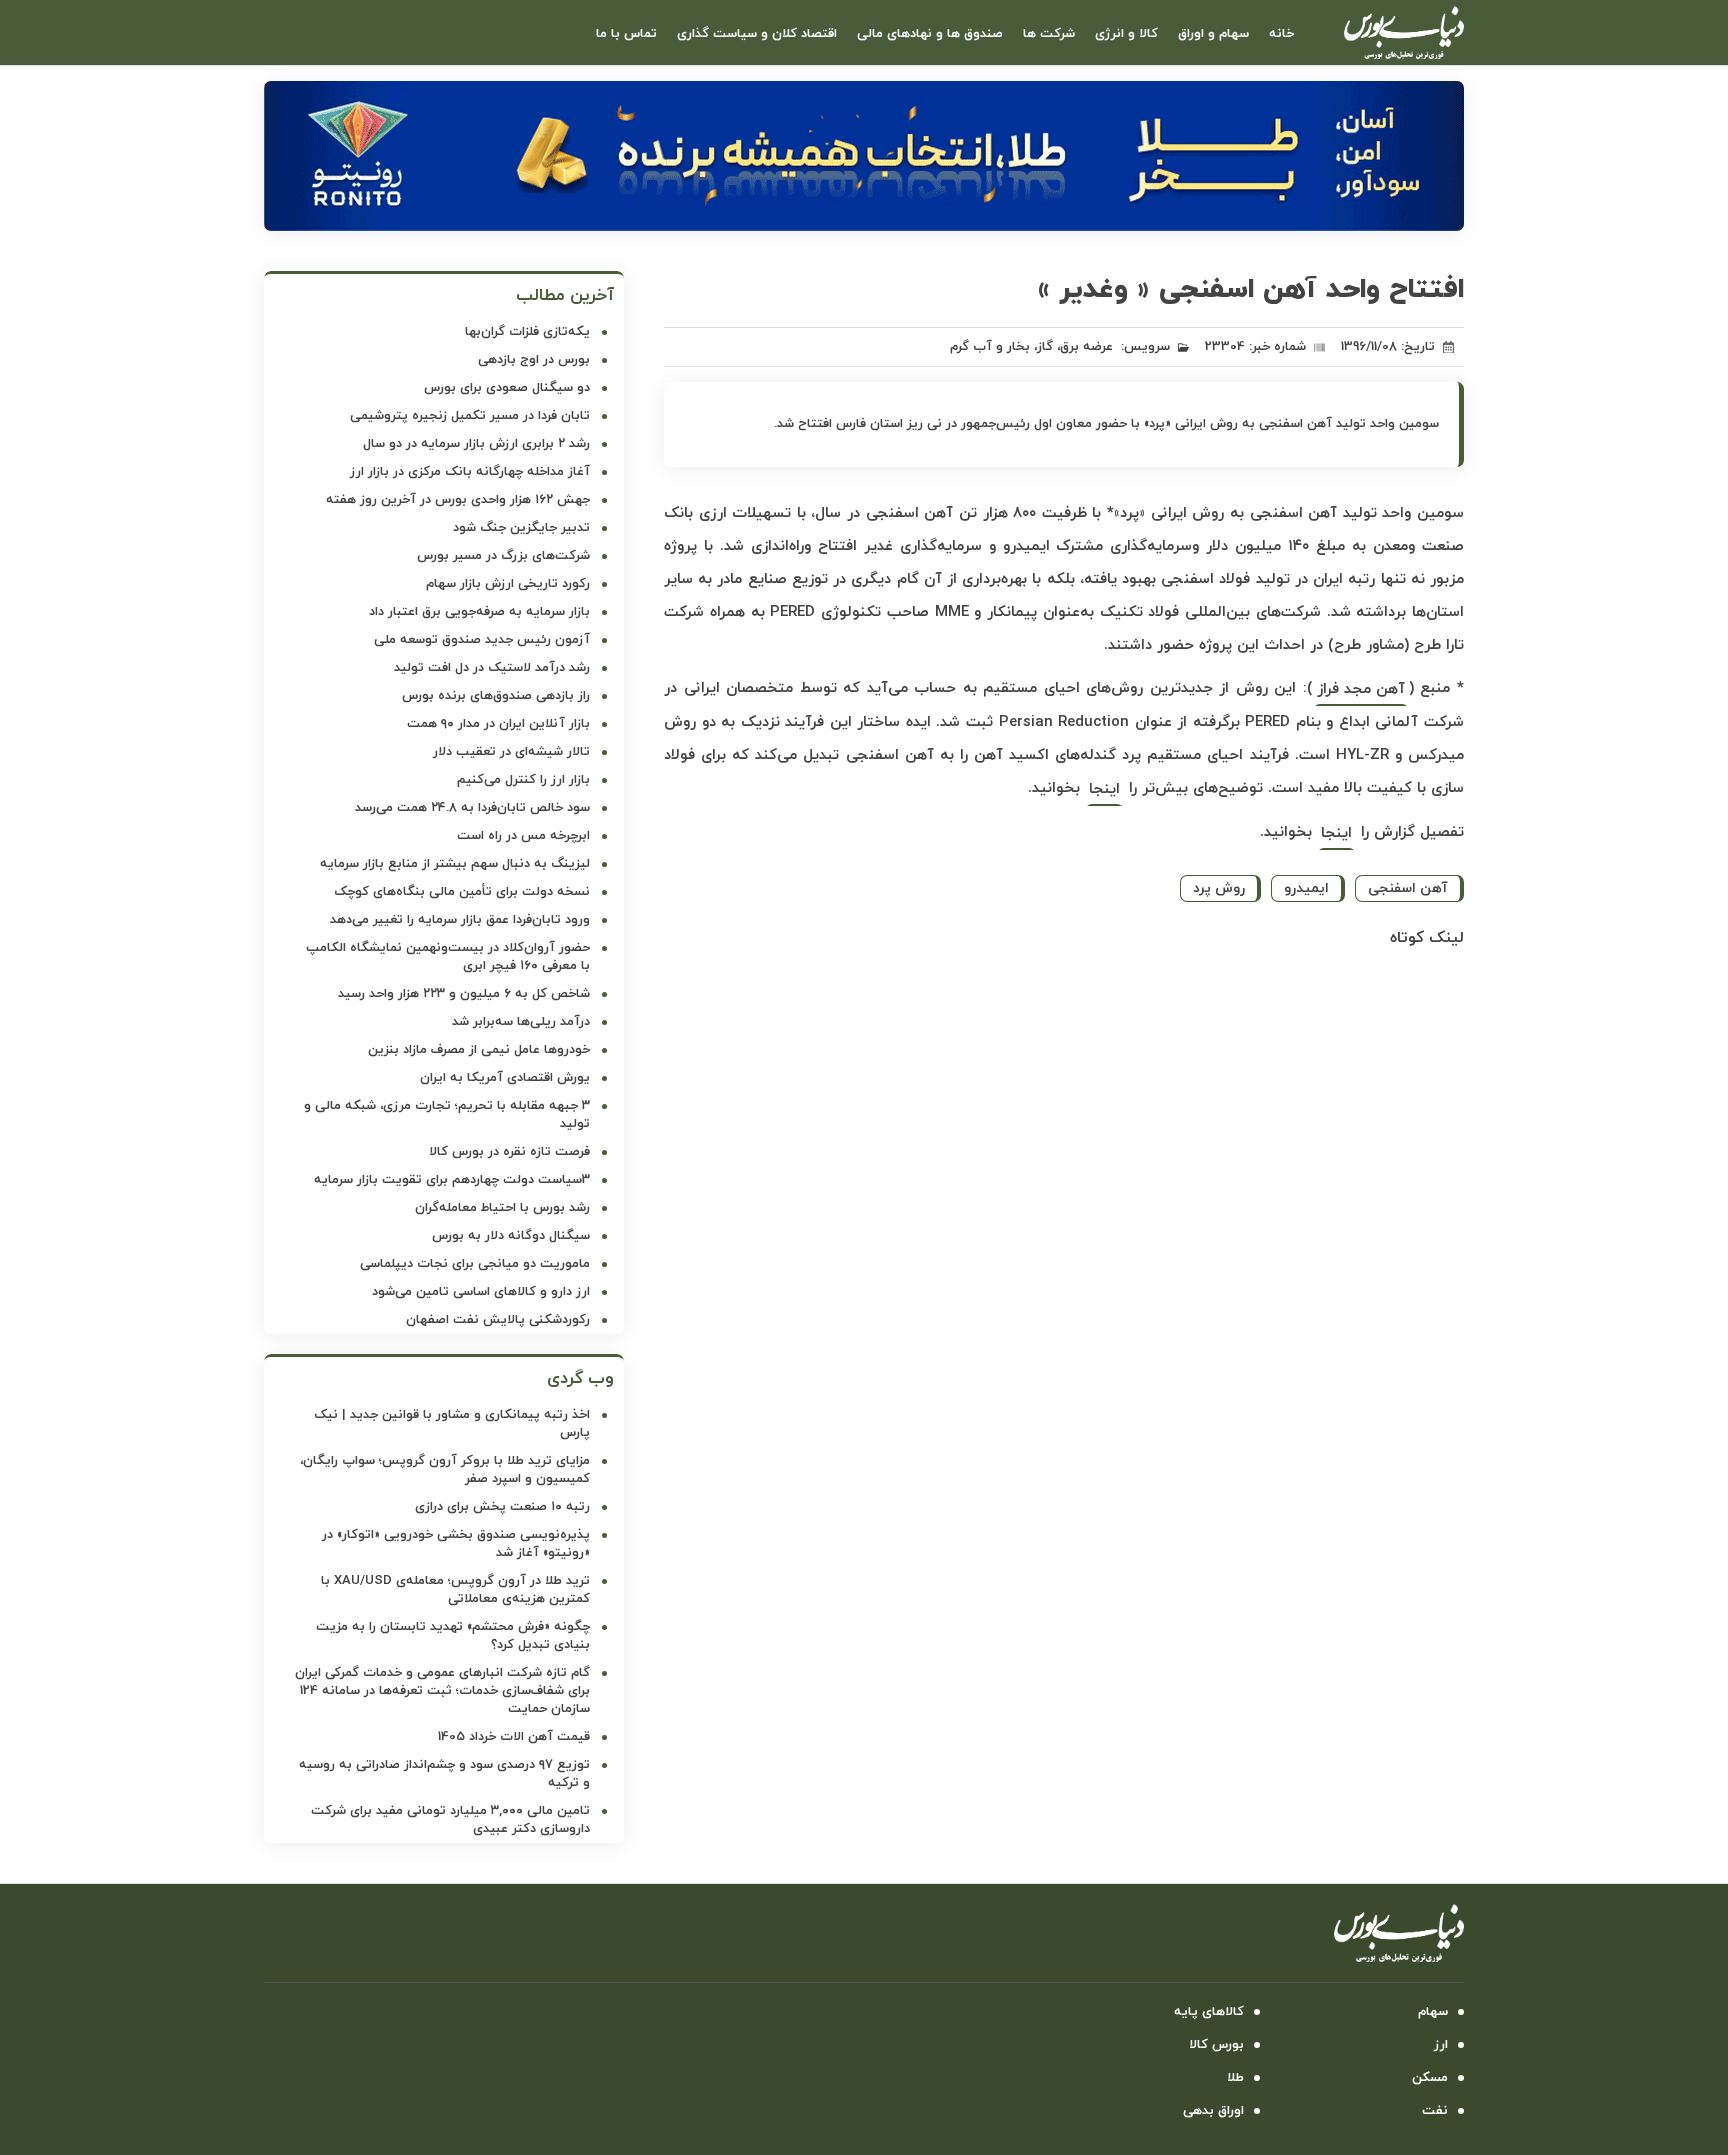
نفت (1435, 2111)
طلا (1235, 2078)
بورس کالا (1216, 2045)
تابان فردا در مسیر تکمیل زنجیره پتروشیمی (470, 416)
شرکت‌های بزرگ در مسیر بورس (503, 556)
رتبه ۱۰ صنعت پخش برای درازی (502, 1507)
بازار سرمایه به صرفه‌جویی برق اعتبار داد (479, 612)
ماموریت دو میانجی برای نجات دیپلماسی (475, 1264)
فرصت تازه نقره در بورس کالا (509, 1152)
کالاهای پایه (1209, 2012)
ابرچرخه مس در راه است (523, 836)
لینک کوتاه (1427, 938)
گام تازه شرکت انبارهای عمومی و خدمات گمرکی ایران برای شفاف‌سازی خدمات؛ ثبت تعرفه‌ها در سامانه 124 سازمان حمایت (442, 1691)
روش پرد (1219, 888)
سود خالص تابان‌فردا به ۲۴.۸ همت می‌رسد (472, 808)
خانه (1281, 34)
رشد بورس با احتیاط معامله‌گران (502, 1208)
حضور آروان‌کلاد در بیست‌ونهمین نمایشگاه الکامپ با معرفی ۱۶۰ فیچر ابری (448, 957)
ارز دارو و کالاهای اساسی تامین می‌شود (481, 1292)
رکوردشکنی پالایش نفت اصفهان (498, 1320)
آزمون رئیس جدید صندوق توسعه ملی (482, 640)
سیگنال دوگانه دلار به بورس (511, 1236)
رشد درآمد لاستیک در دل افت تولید (492, 668)
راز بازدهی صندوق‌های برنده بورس (496, 696)
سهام (1433, 2012)
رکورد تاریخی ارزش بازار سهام (508, 584)
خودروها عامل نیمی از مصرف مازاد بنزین (479, 1050)
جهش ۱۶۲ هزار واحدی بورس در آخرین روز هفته (458, 500)
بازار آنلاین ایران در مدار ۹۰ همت (498, 724)
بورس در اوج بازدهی (534, 360)
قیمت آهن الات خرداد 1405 (514, 1737)
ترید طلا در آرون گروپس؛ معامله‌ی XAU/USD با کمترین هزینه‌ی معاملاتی (455, 1590)
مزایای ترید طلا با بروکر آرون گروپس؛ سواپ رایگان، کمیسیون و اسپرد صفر (445, 1470)
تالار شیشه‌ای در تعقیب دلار (511, 752)
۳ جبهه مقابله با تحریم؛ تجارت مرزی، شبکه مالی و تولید (447, 1115)
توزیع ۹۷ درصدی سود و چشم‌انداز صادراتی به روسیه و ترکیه (444, 1774)
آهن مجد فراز (1361, 689)
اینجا (1104, 789)
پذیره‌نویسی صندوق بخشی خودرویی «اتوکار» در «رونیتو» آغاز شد (456, 1544)
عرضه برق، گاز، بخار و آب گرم (1031, 347)
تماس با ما (626, 34)
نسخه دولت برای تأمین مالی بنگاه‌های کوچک (462, 892)
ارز (1441, 2045)
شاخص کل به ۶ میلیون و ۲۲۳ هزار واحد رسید (464, 994)
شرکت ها (1049, 34)
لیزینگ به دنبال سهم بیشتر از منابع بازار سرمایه (455, 864)
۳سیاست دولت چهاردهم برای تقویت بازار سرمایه (452, 1180)
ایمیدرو (1306, 888)
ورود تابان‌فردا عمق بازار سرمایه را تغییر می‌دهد (460, 920)
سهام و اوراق (1213, 34)
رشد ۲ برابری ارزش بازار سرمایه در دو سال (476, 444)
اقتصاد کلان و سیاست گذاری (757, 34)
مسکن (1430, 2078)
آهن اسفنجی (1408, 888)
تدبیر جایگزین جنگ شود (521, 528)
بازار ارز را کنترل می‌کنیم (523, 780)
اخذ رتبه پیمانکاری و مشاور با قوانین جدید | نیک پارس (452, 1424)
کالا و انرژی (1126, 34)
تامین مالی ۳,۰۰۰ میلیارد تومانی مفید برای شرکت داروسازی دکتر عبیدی (450, 1820)
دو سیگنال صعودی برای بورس (507, 388)
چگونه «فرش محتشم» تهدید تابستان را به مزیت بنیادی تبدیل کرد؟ (453, 1636)
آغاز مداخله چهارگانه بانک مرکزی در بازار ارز (470, 472)
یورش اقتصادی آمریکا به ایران (505, 1078)
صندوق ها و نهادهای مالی (930, 34)
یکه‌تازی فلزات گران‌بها (527, 332)
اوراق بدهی (1213, 2111)
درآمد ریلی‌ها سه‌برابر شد (521, 1022)
